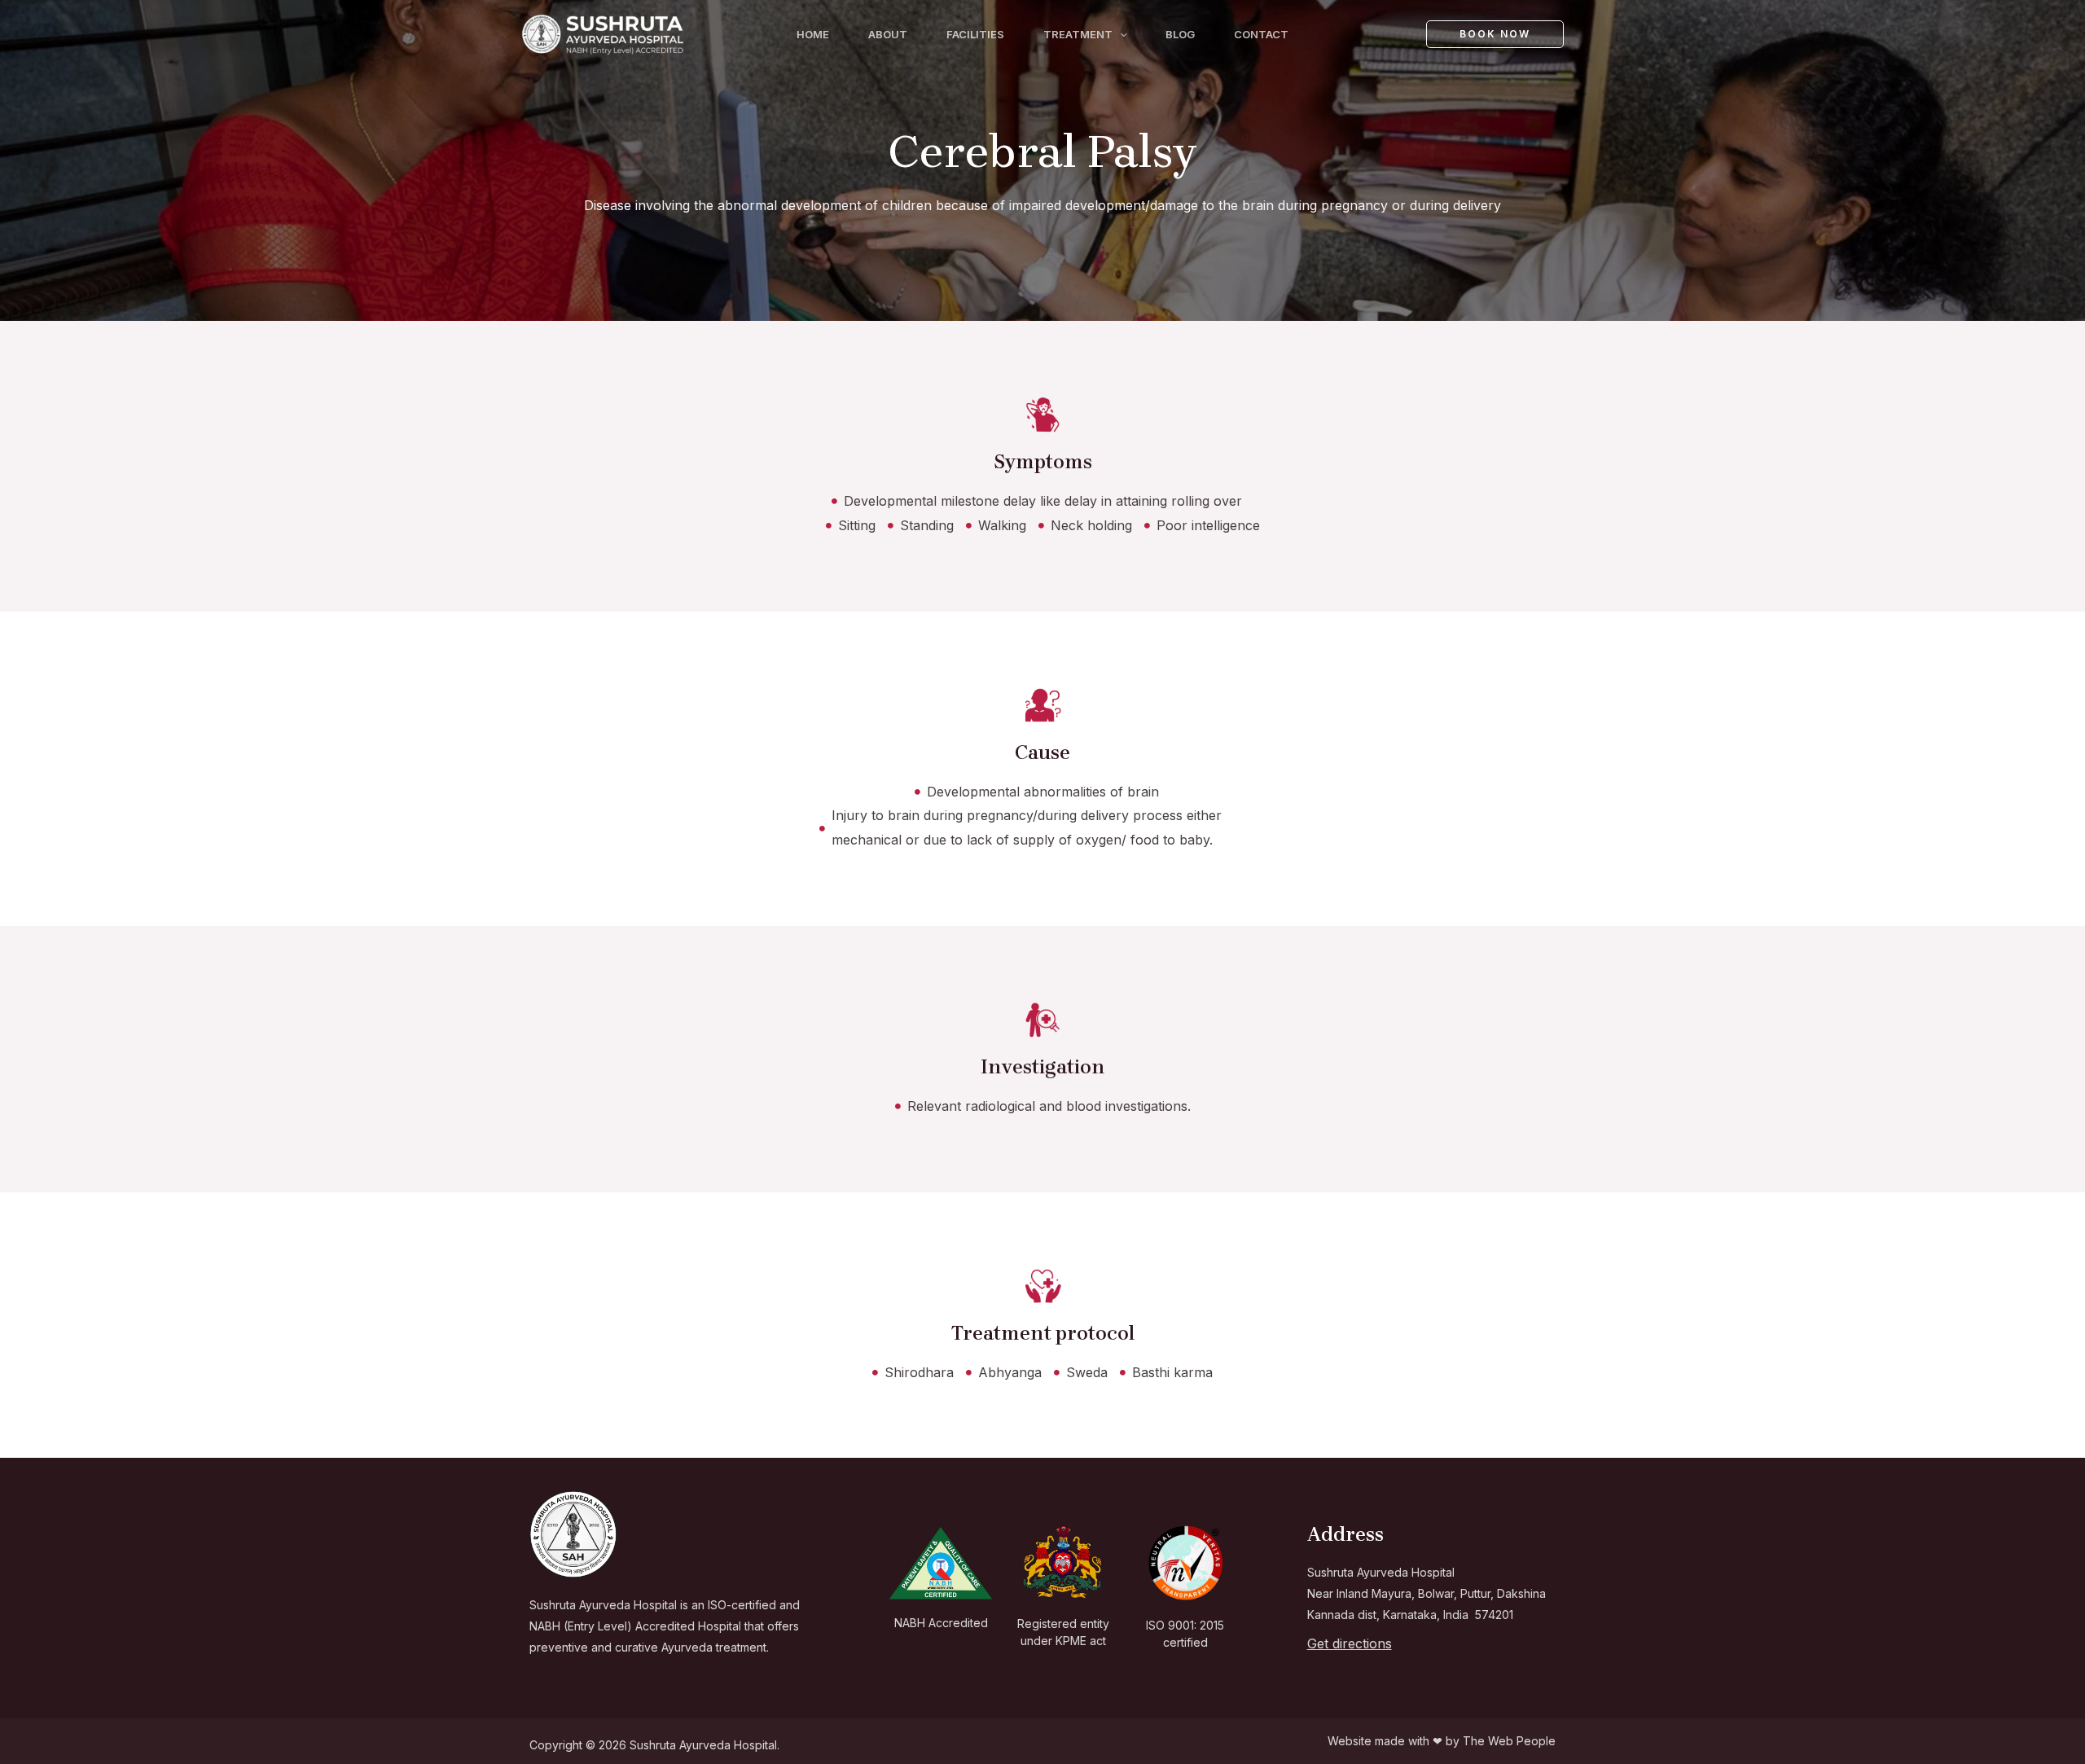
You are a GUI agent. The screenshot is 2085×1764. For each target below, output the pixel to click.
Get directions (1350, 1643)
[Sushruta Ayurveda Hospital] (603, 33)
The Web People (1509, 1741)
